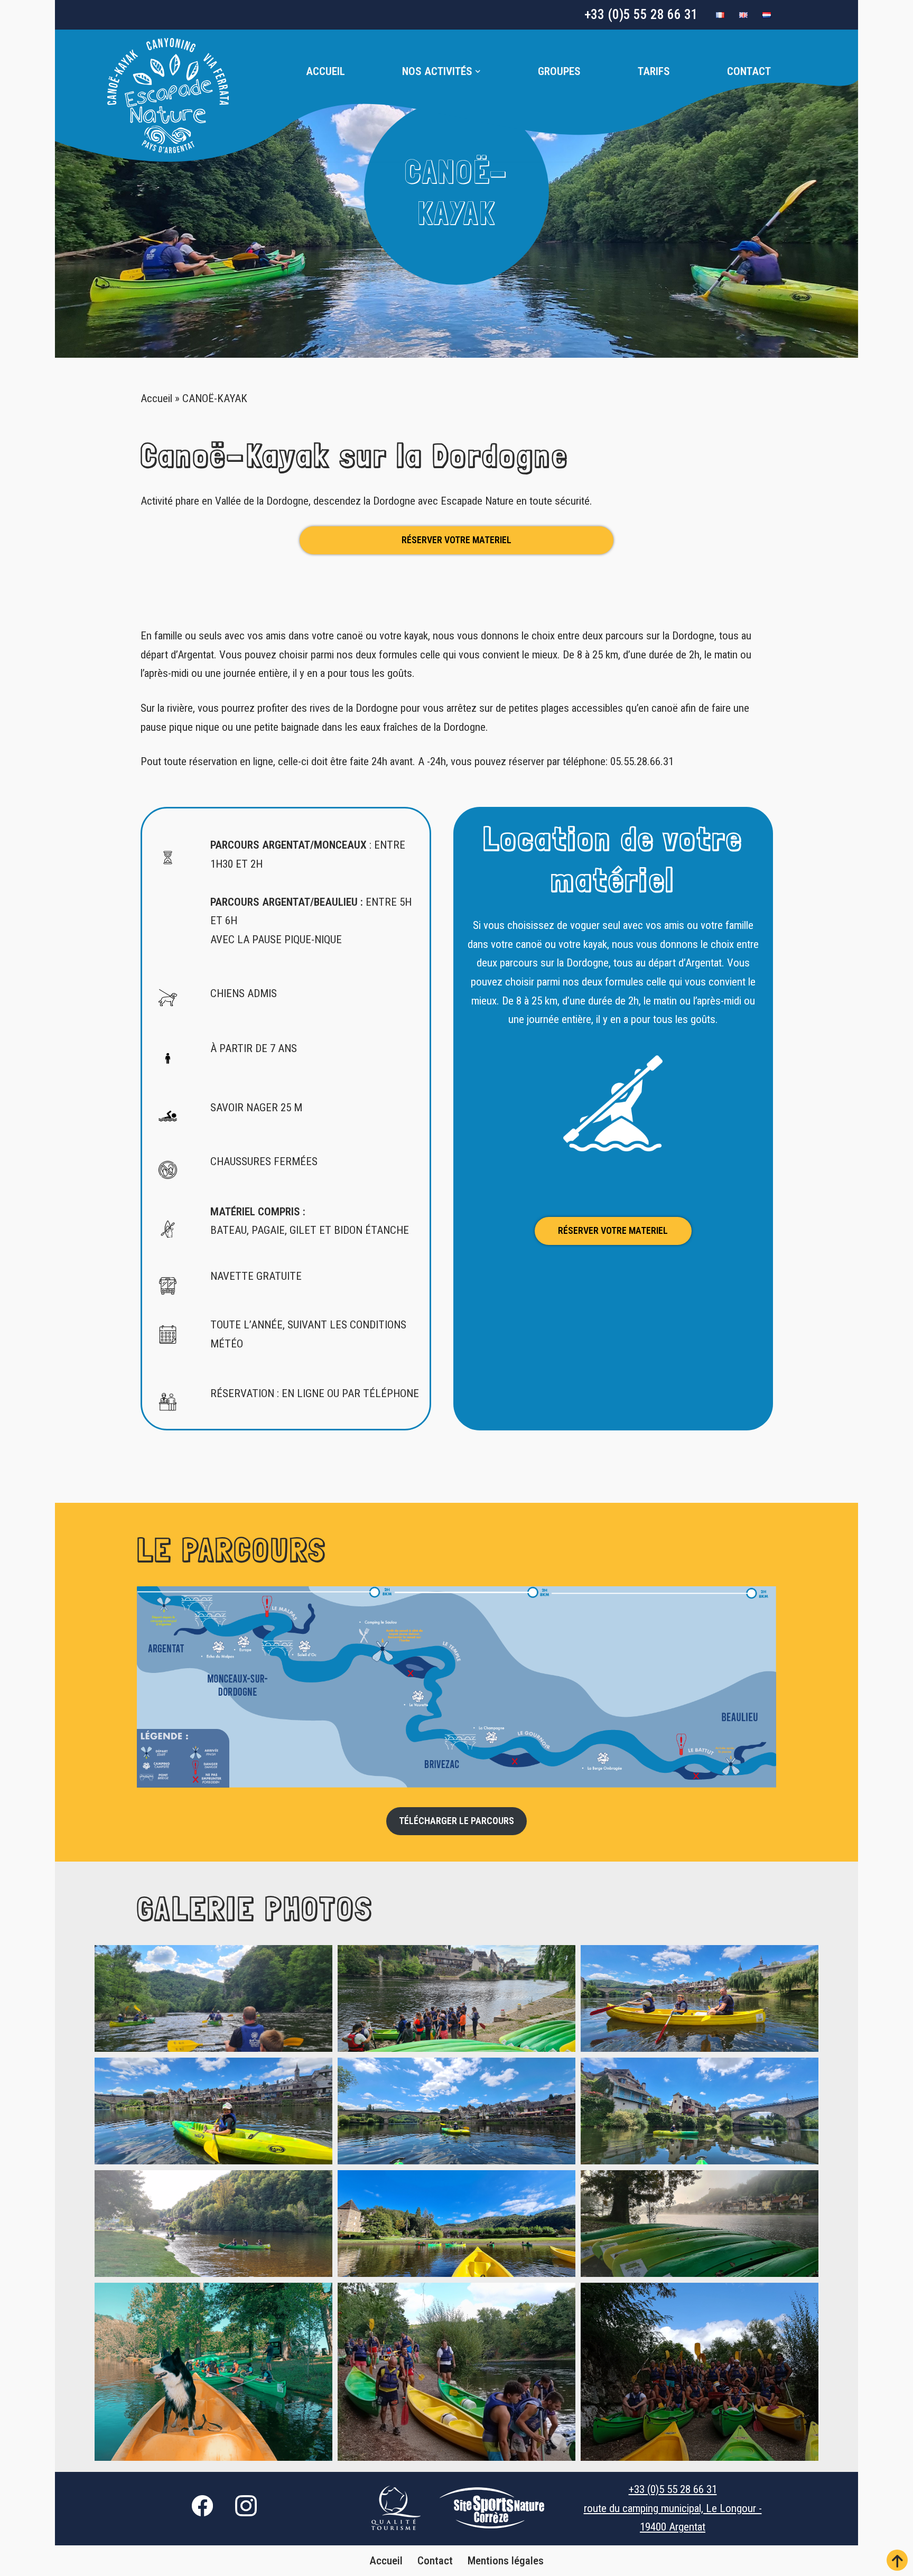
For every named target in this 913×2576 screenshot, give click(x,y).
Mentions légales (506, 2561)
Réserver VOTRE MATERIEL (456, 540)
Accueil (325, 71)
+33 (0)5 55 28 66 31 (641, 15)
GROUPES (559, 71)
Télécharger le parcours (456, 1821)
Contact (749, 71)
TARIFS (654, 71)
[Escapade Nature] (168, 96)
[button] (478, 72)
